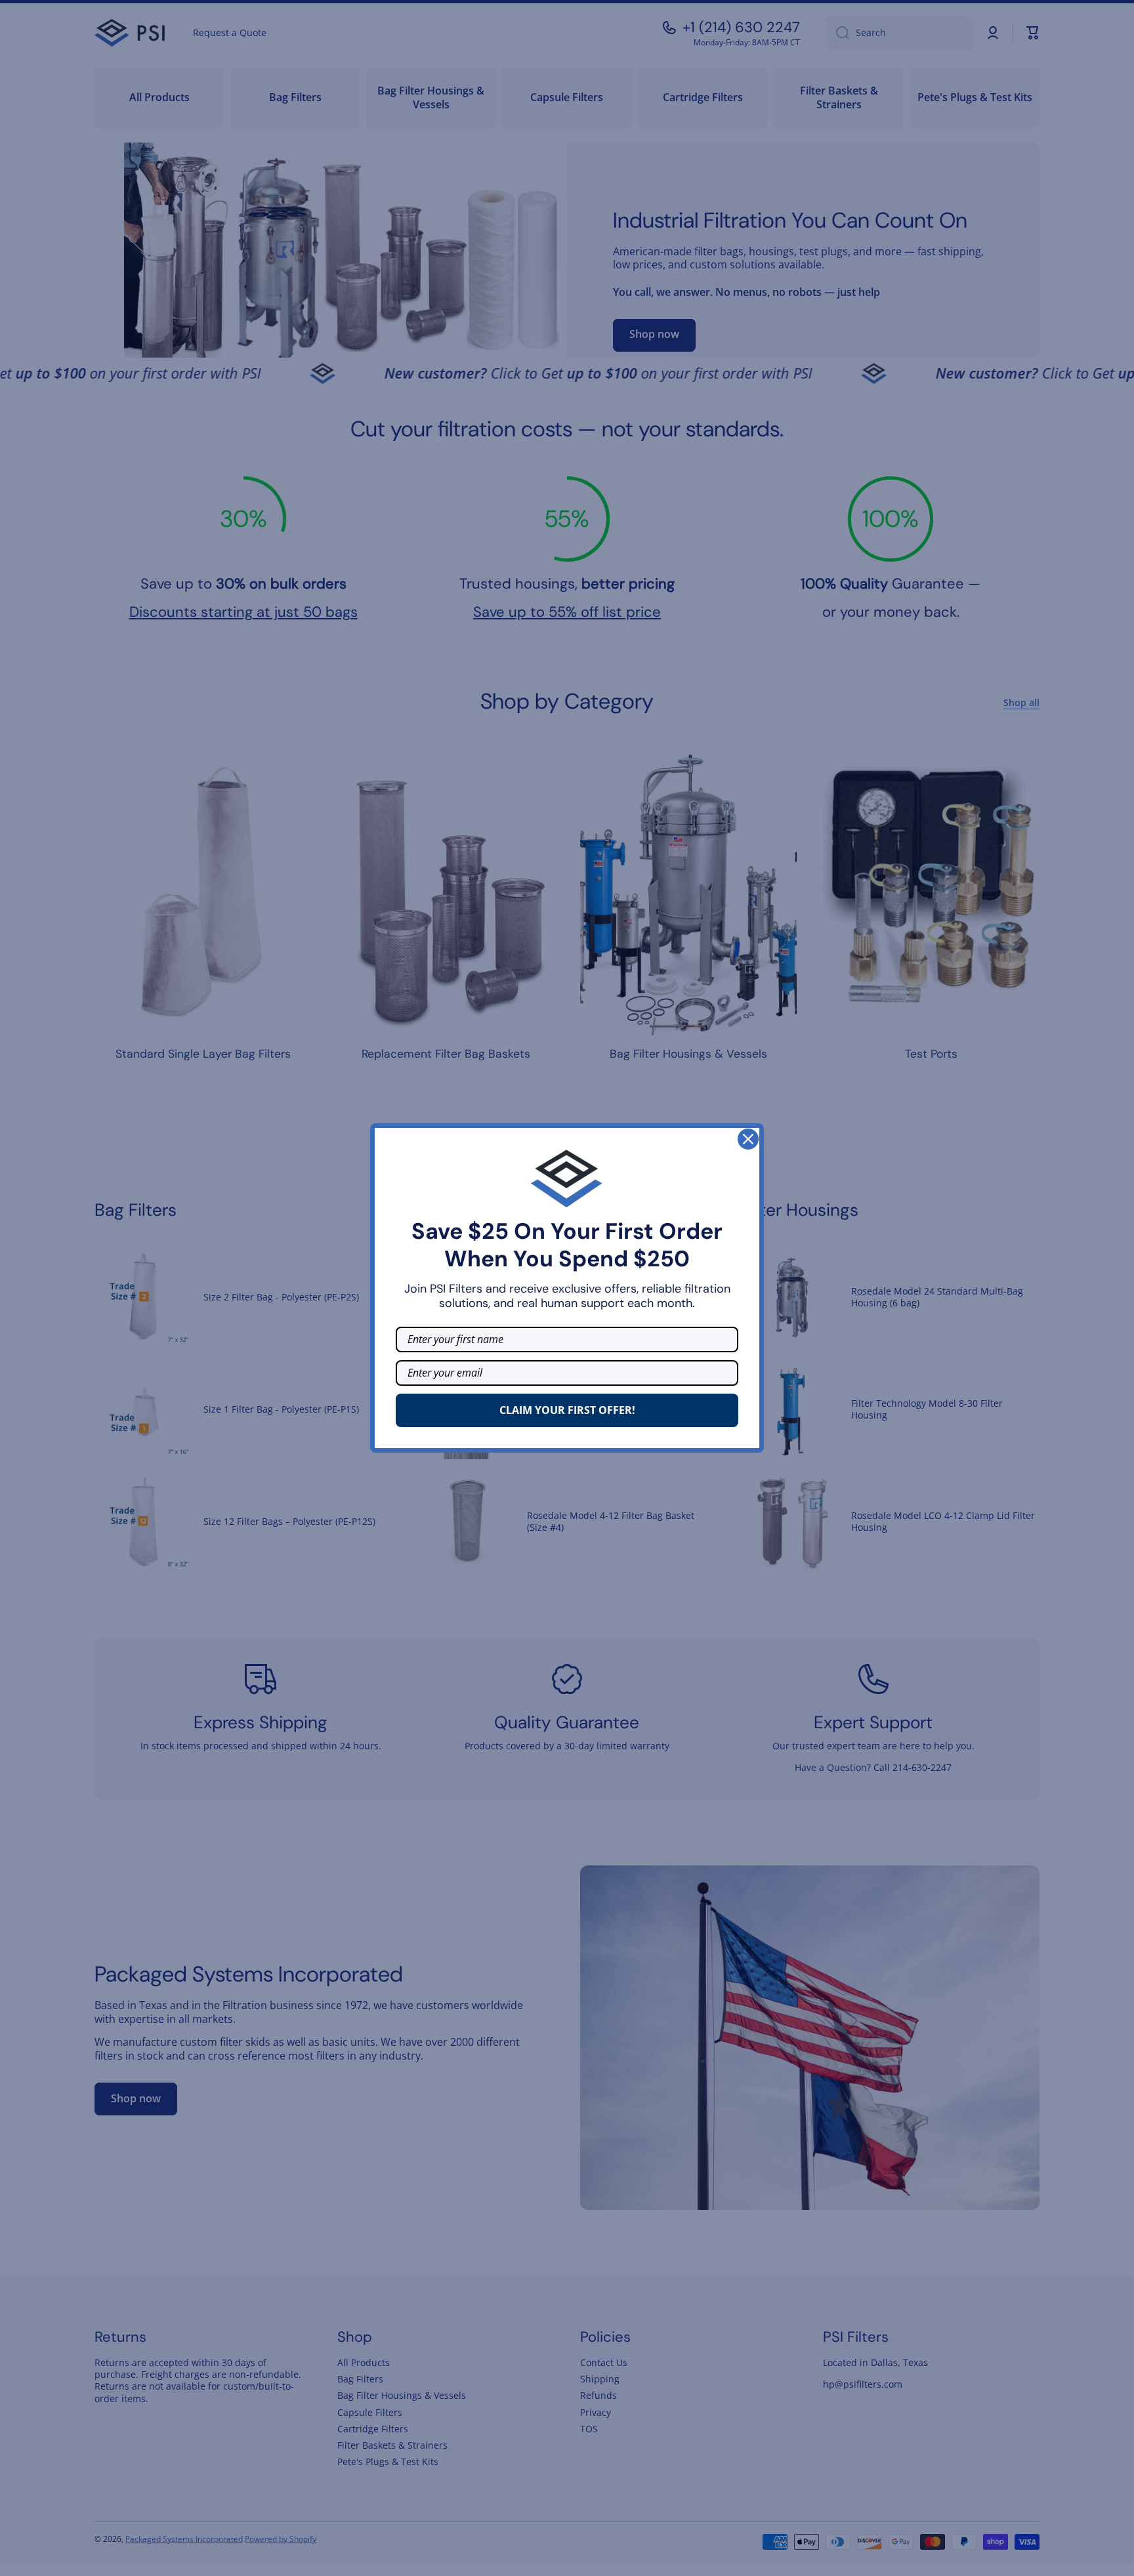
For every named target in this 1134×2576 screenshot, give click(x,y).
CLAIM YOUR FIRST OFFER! (567, 1410)
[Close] (748, 1139)
